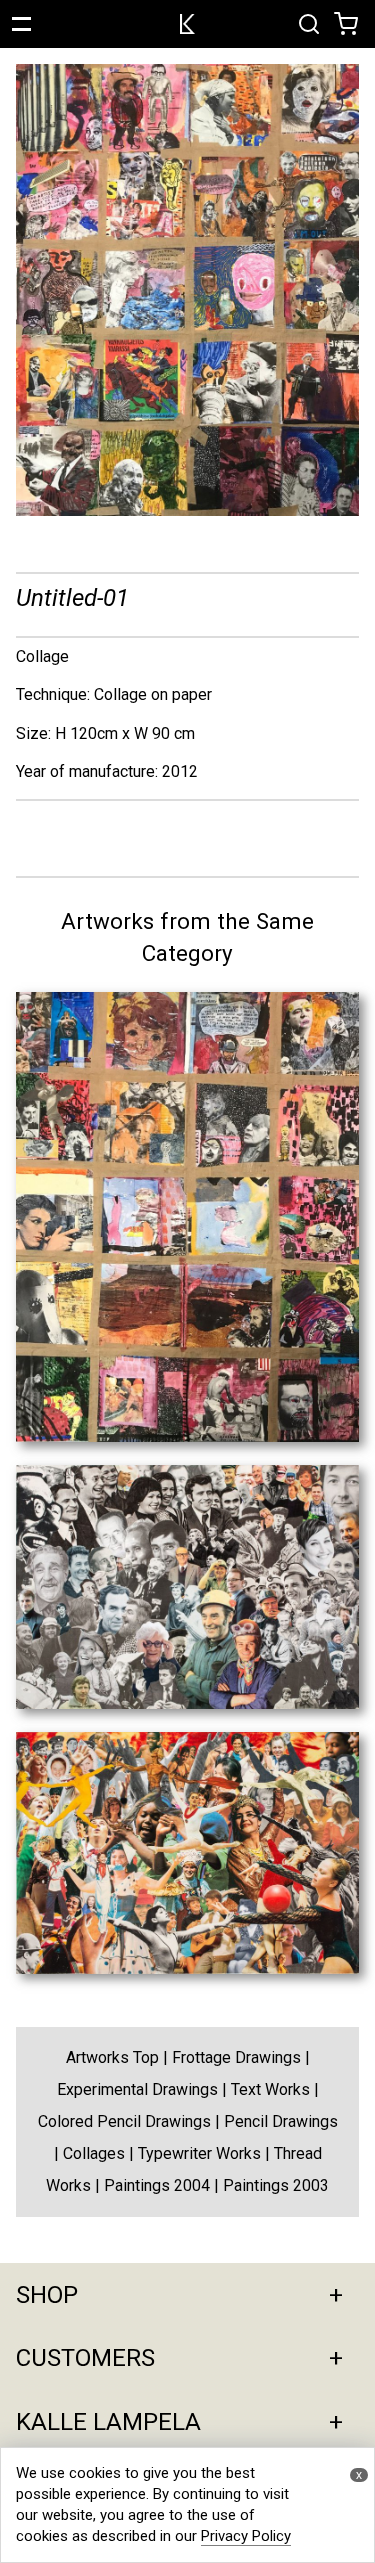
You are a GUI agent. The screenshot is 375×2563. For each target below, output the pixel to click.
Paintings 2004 (157, 2185)
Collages (94, 2153)
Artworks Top (112, 2057)
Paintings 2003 (276, 2185)
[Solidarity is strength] (187, 1968)
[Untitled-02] (187, 1436)
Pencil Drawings (281, 2121)
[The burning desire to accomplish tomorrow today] (187, 1703)
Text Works (270, 2089)
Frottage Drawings (236, 2057)
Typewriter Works (199, 2153)
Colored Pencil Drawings (124, 2121)
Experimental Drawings (137, 2089)
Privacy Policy (246, 2536)
